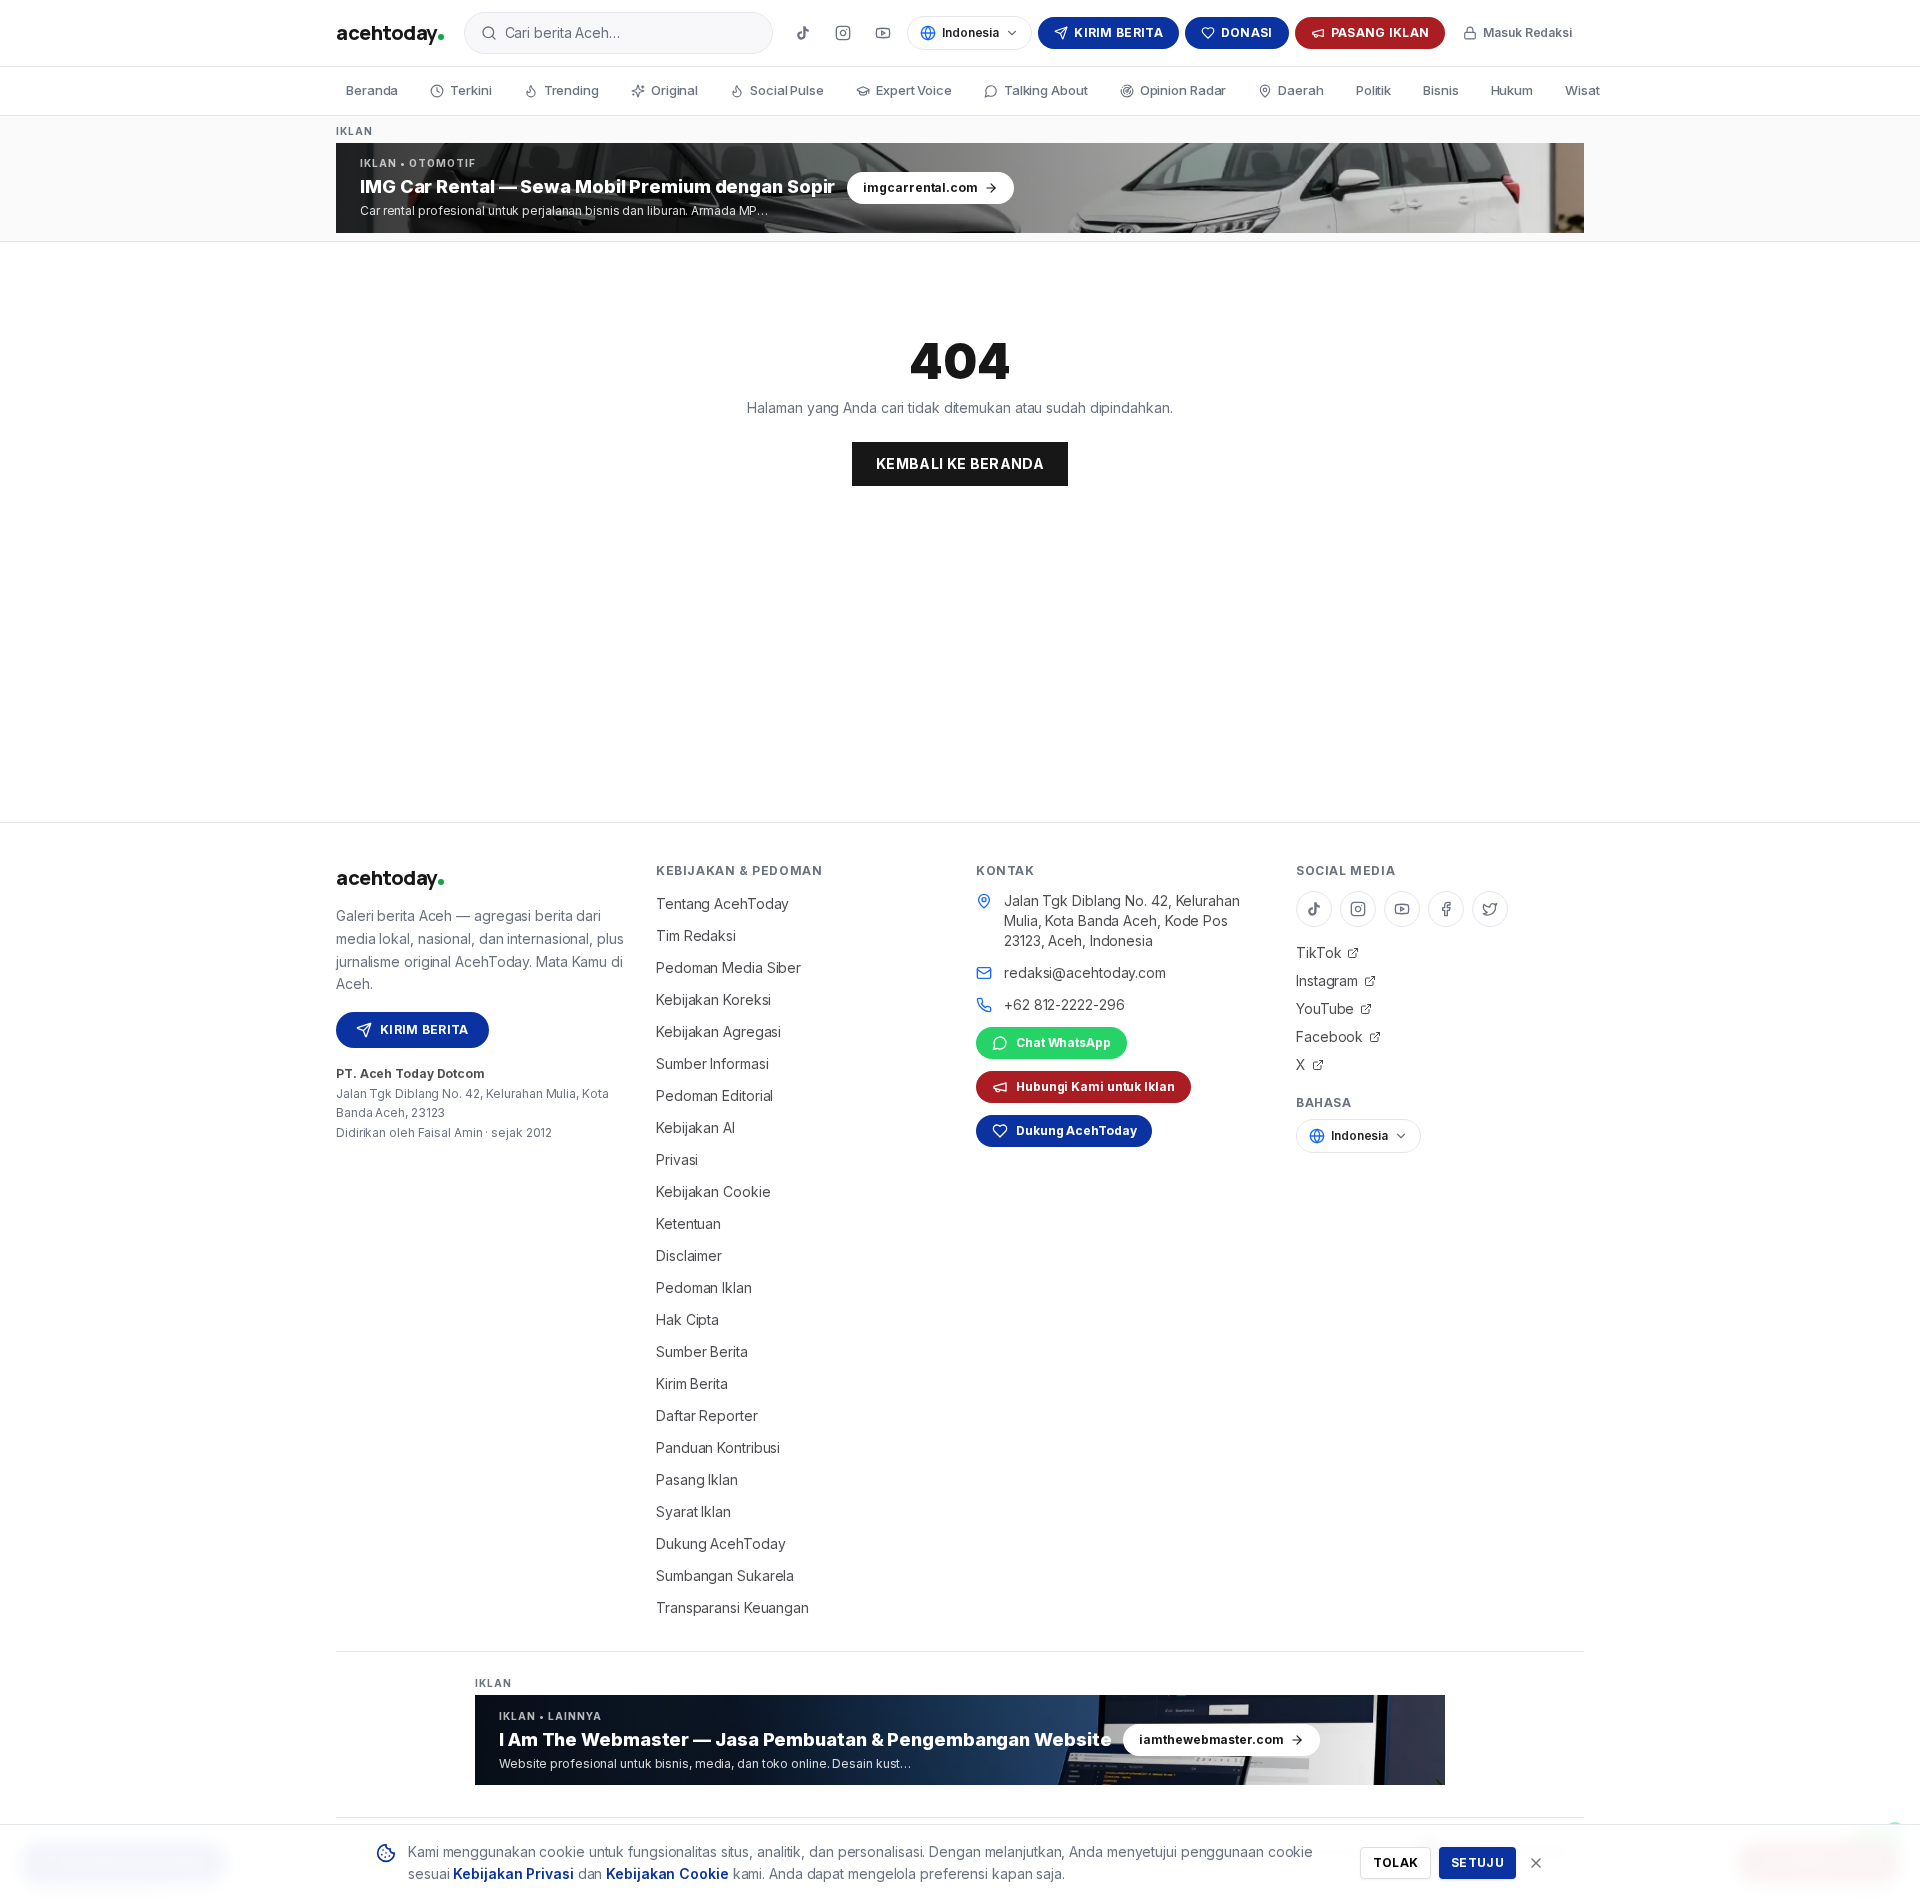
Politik (1373, 90)
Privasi (677, 1159)
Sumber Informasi (712, 1063)
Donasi (1247, 32)
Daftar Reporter (707, 1415)
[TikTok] (803, 33)
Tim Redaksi (696, 935)
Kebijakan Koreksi (713, 999)
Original (674, 90)
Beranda (372, 90)
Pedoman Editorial (714, 1095)
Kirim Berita (1118, 32)
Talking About (1046, 90)
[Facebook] (1446, 909)
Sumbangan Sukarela (725, 1575)
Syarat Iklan (693, 1511)
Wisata (1586, 90)
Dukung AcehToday (720, 1543)
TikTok (1318, 952)
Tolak (1396, 1862)
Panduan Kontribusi (718, 1447)
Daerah (1300, 90)
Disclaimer (689, 1255)
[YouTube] (883, 33)
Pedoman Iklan (704, 1287)
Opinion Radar (1183, 90)
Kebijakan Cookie (713, 1191)
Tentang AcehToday (722, 903)
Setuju (1477, 1862)
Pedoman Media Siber (728, 967)
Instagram (1327, 980)
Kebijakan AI (695, 1127)
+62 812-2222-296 (1064, 1004)
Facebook (1329, 1036)
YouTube (1325, 1008)
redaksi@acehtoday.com (1085, 972)
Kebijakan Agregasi (718, 1031)
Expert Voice (914, 90)
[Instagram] (843, 33)
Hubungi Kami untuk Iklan (1095, 1086)
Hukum (1512, 90)
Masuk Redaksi (1527, 32)
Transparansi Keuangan (732, 1607)
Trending (571, 90)
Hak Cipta (687, 1319)
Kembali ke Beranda (960, 463)
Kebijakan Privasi (513, 1873)
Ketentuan (688, 1223)
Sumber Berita (702, 1351)
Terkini (470, 90)
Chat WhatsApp (1063, 1042)
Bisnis (1440, 90)
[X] (1490, 909)
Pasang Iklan (1380, 32)
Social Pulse (787, 90)
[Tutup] (1536, 1863)
